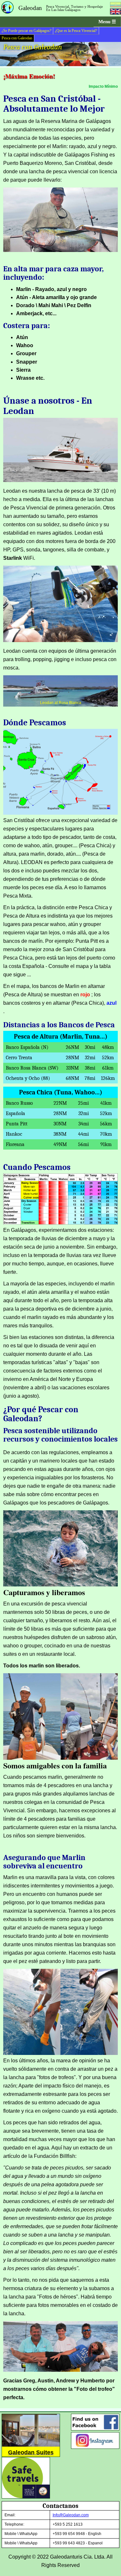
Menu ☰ (107, 22)
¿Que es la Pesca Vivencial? (76, 31)
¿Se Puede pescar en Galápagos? (26, 31)
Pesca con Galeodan (17, 38)
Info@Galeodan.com (71, 2515)
